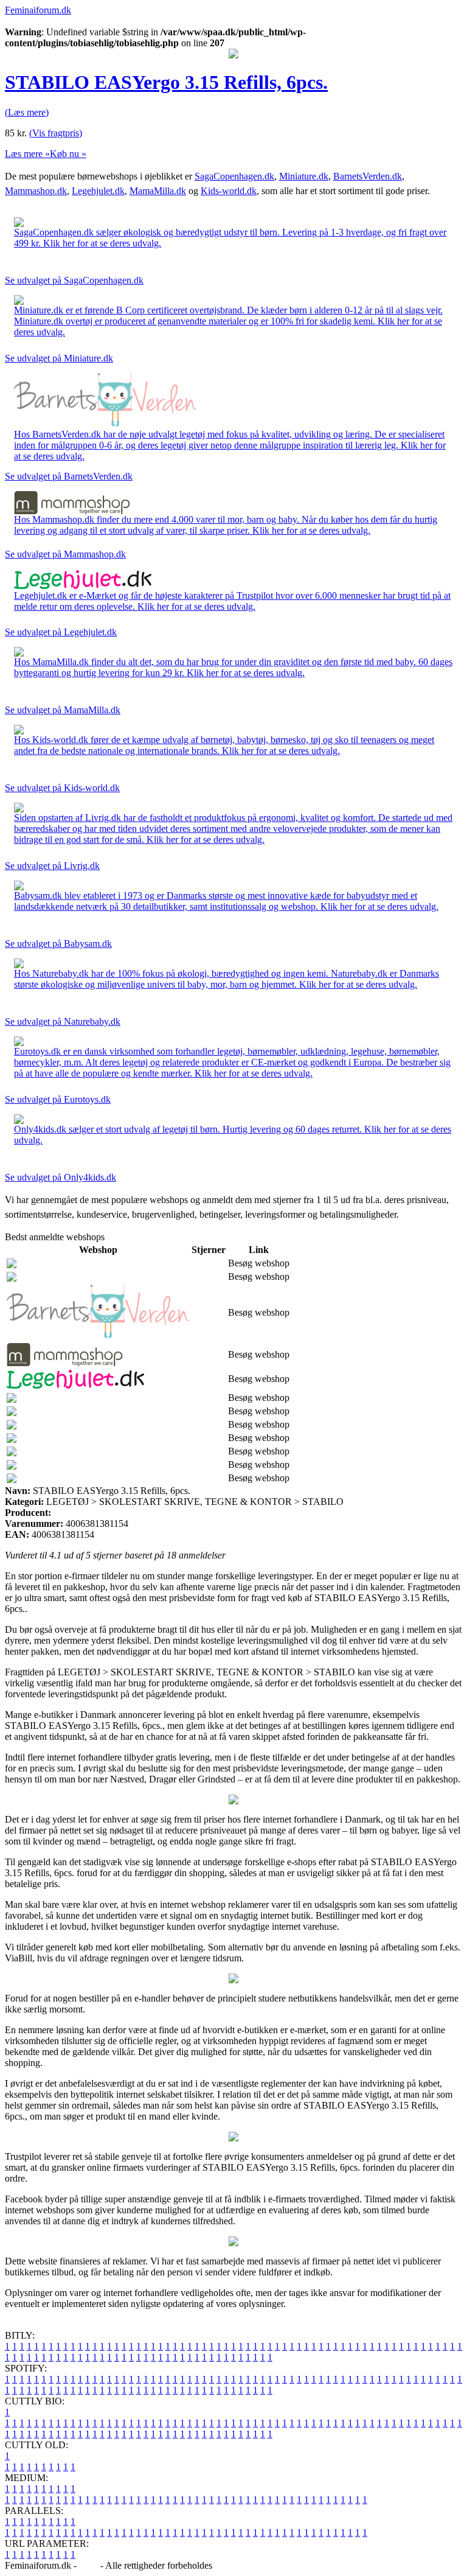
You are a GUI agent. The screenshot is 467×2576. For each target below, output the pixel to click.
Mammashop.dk (36, 191)
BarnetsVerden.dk (368, 176)
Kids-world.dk (229, 191)
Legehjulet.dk (98, 191)
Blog (88, 2565)
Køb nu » (68, 154)
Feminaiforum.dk (38, 10)
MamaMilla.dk (158, 191)
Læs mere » (27, 154)
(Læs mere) (27, 112)
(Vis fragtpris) (56, 133)
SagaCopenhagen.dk (234, 176)
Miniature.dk (304, 176)
